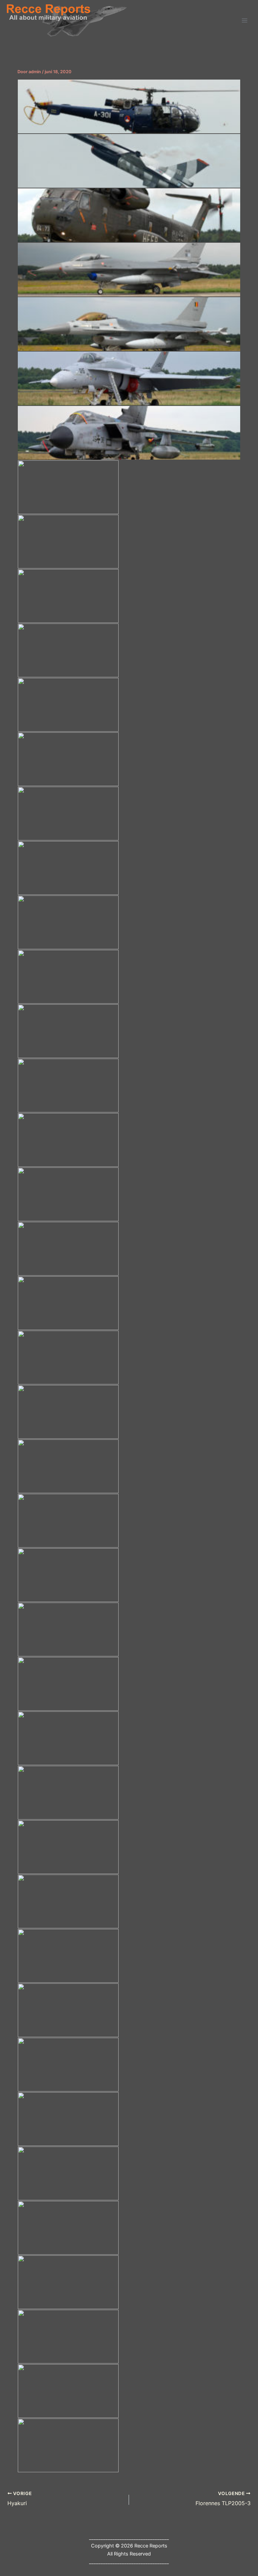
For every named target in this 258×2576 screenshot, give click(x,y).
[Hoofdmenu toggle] (245, 21)
